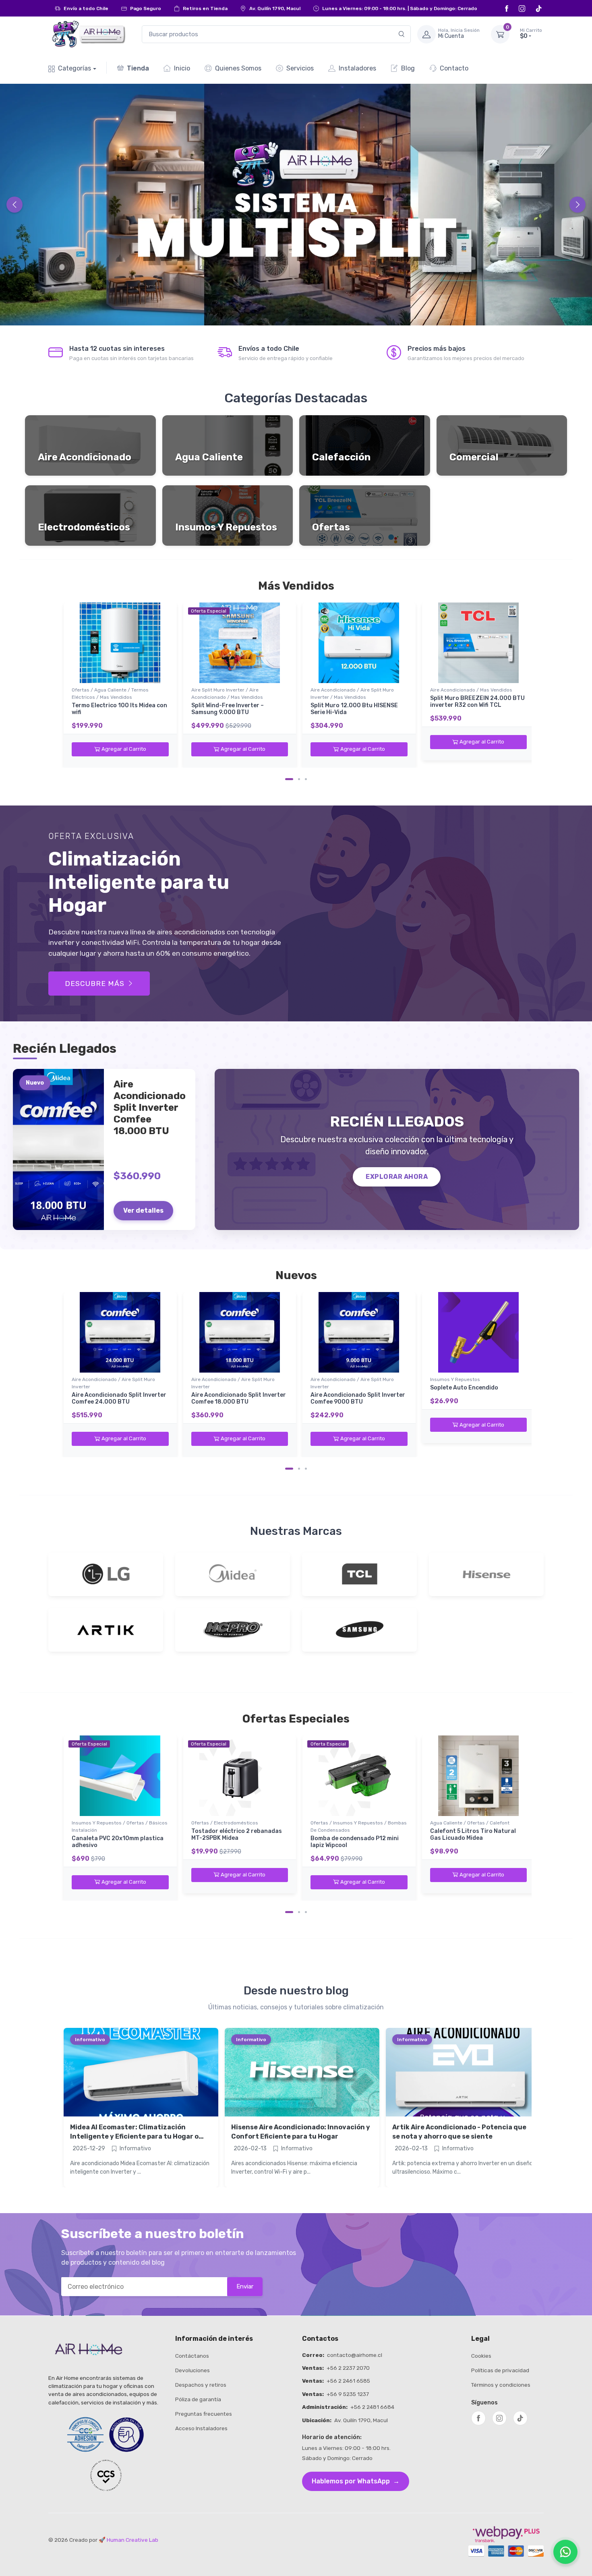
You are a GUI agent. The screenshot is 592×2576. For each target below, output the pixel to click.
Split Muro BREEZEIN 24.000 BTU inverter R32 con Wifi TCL (477, 702)
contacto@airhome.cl (355, 2355)
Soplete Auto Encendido (464, 1388)
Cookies (481, 2356)
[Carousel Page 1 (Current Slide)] (289, 779)
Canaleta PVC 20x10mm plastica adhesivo (118, 1842)
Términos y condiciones (501, 2385)
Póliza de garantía (198, 2399)
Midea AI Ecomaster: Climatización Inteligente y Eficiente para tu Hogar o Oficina (134, 2136)
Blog (408, 68)
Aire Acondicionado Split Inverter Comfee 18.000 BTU (239, 1398)
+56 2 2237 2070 (348, 2368)
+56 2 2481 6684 (372, 2407)
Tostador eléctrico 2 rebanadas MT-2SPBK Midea (237, 1835)
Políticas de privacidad (500, 2370)
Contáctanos (192, 2356)
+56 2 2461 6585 (348, 2381)
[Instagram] (523, 8)
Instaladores (357, 68)
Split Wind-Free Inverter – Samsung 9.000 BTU (228, 709)
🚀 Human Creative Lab (128, 2540)
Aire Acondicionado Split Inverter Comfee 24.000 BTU (119, 1398)
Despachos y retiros (201, 2385)
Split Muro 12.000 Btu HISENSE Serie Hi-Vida (354, 709)
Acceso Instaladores (201, 2428)
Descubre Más (95, 984)
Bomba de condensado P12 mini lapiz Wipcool (355, 1842)
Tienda (138, 68)
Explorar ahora (397, 1177)
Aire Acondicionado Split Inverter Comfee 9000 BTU (358, 1398)
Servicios (300, 68)
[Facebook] (508, 8)
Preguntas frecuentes (204, 2414)
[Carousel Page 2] (299, 779)
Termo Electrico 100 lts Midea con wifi (119, 709)
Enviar (245, 2286)
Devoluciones (193, 2370)
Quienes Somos (238, 68)
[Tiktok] (539, 8)
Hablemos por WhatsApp (356, 2481)
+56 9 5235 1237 (348, 2394)
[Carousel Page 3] (306, 779)
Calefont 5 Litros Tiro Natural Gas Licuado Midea (473, 1835)
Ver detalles (143, 1210)
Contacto (454, 68)
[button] (516, 34)
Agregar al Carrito (124, 749)
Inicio (182, 68)
